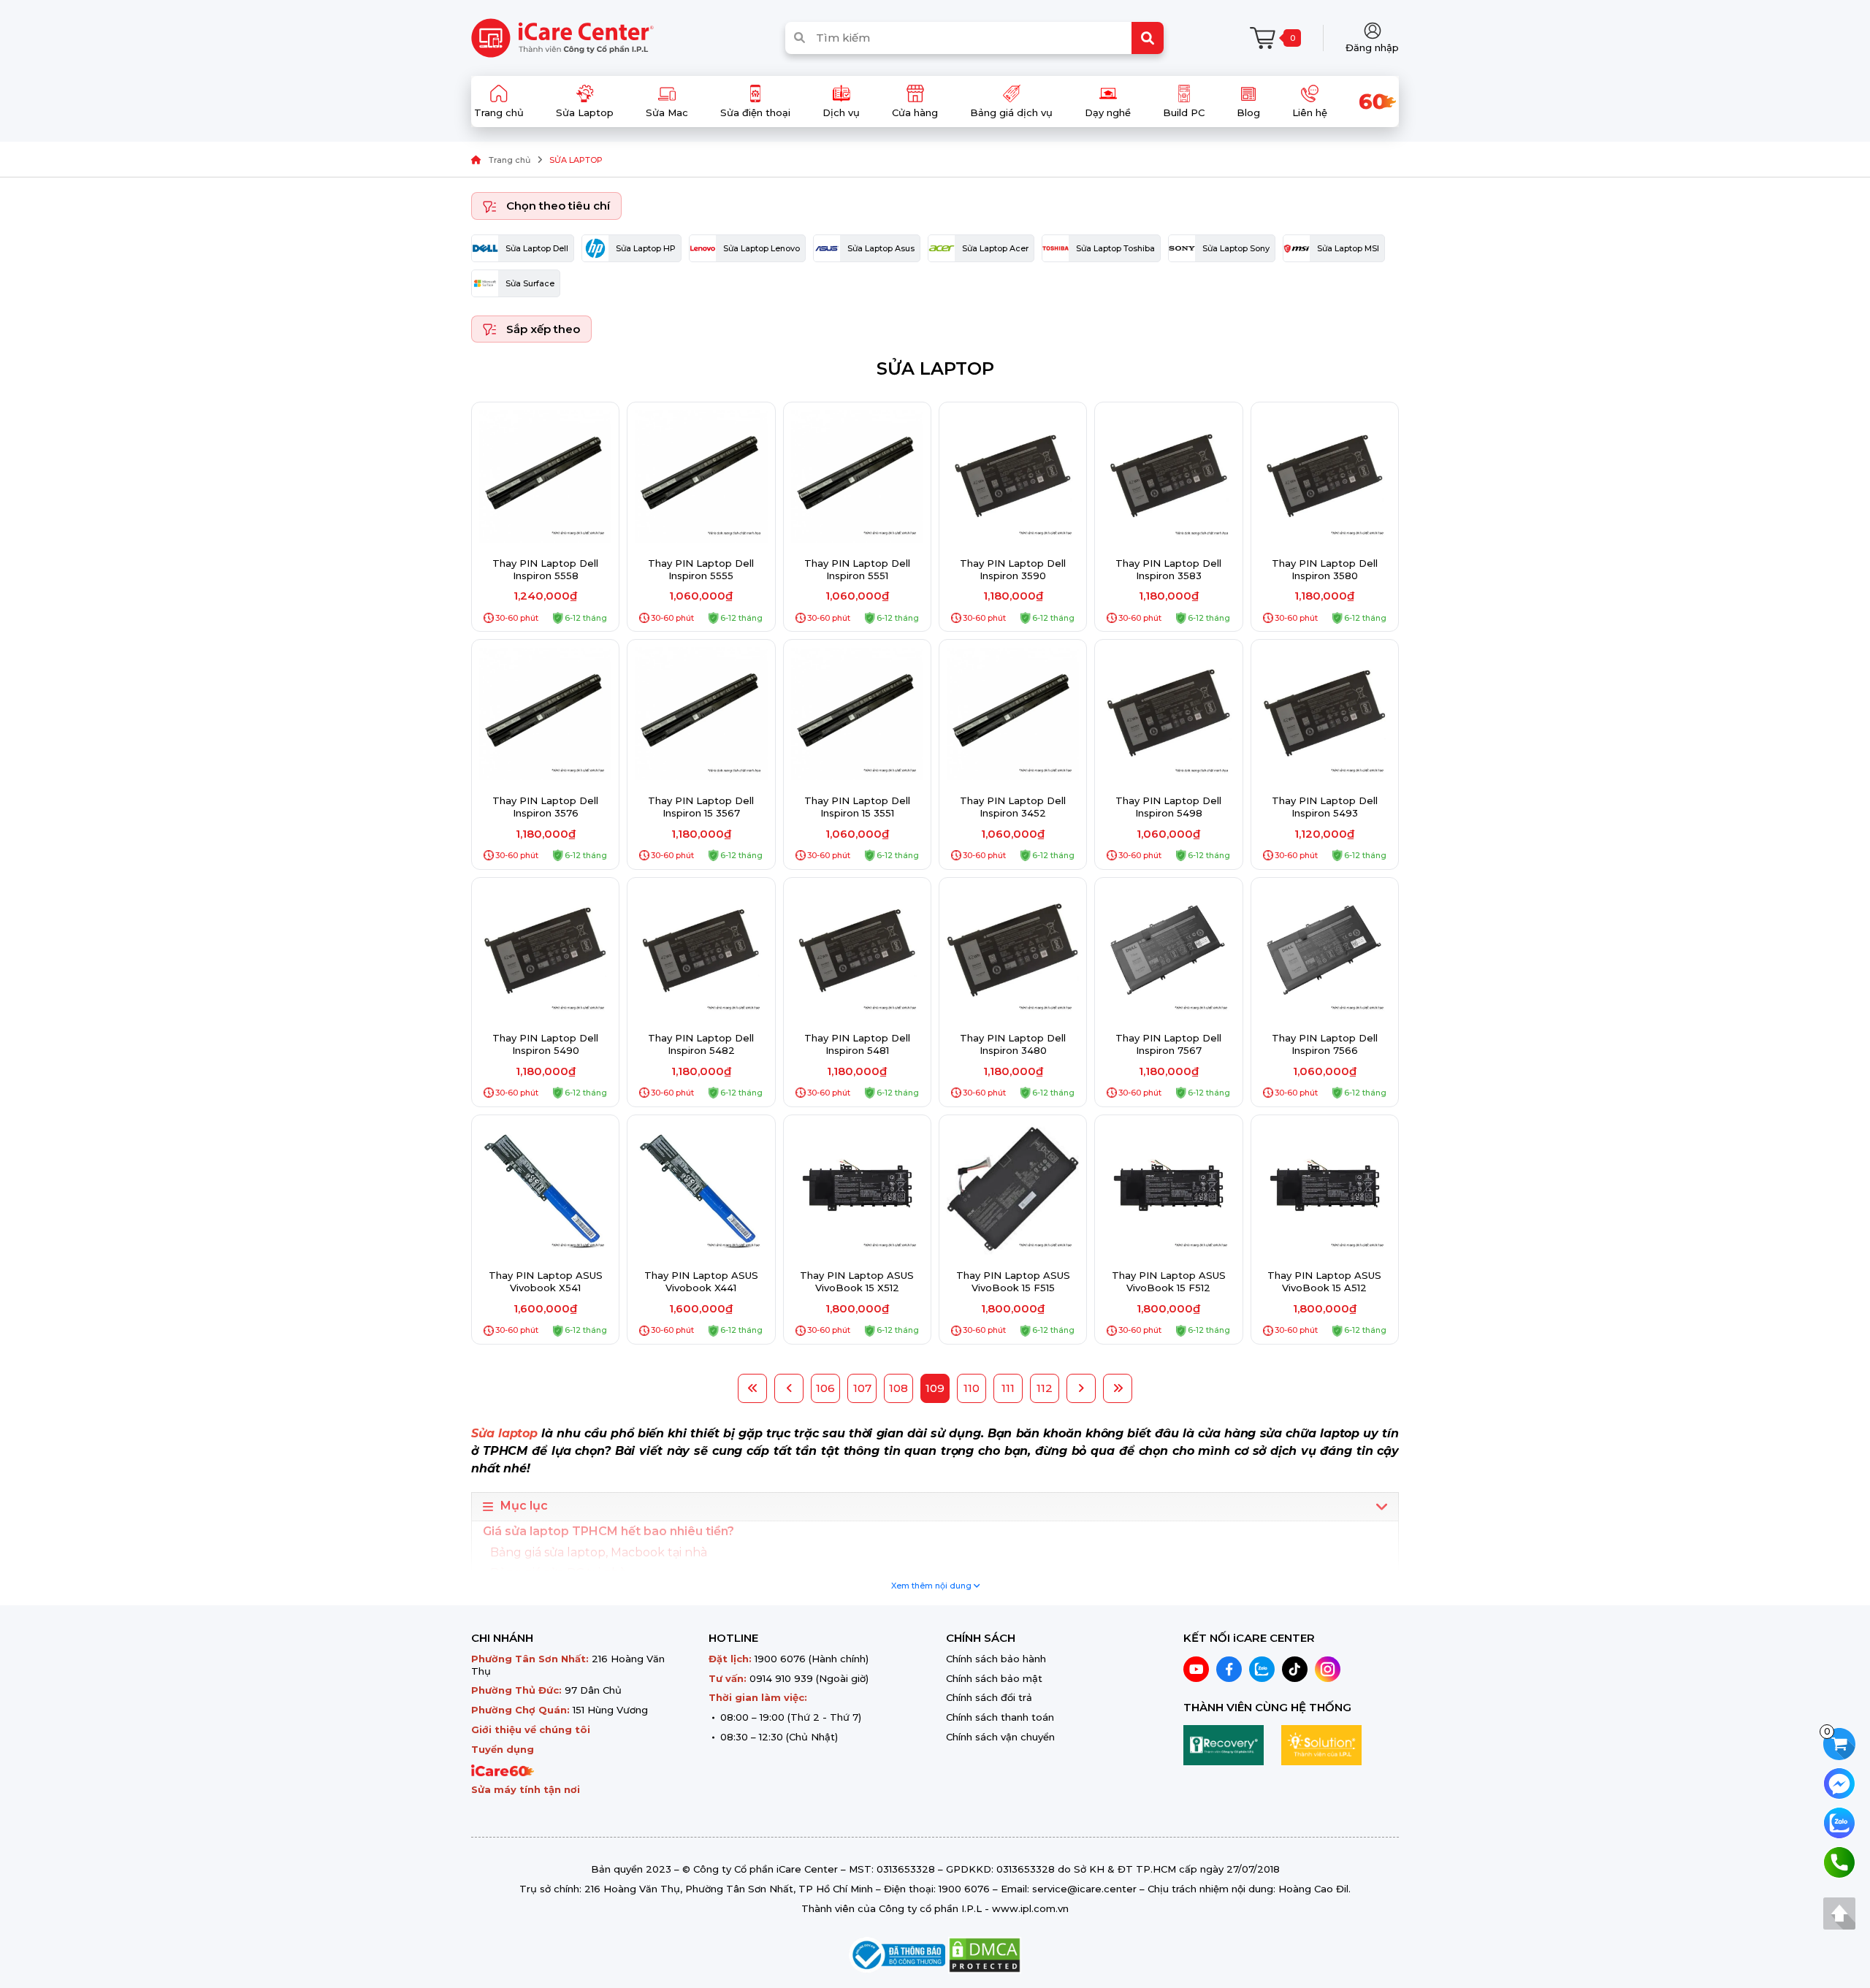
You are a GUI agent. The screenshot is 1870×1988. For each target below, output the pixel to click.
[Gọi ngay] (1839, 1861)
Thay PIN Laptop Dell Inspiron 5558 (545, 569)
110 (972, 1388)
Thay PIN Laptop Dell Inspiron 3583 (1168, 569)
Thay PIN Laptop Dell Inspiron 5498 (1168, 807)
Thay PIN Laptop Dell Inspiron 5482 (701, 1044)
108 (898, 1388)
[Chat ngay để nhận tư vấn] (1839, 1782)
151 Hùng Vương (610, 1710)
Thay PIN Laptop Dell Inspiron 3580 (1325, 569)
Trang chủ (510, 160)
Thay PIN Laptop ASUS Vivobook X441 (701, 1281)
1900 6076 (780, 1659)
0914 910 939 (781, 1678)
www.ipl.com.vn (1030, 1908)
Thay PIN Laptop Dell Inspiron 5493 (1325, 807)
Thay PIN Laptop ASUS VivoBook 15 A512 (1324, 1281)
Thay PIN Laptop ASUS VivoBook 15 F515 (1013, 1281)
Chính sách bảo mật (994, 1678)
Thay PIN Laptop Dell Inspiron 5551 (857, 569)
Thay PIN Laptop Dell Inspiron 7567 (1168, 1044)
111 (1008, 1388)
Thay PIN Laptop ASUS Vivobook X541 (546, 1281)
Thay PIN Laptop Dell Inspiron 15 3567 (701, 807)
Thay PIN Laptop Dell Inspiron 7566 (1325, 1044)
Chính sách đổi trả (989, 1697)
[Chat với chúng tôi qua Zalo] (1839, 1822)
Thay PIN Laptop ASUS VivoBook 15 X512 (857, 1281)
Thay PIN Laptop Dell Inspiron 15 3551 (857, 807)
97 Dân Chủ (593, 1690)
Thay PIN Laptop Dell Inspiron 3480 (1013, 1044)
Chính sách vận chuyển (1000, 1737)
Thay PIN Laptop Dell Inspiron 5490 (545, 1044)
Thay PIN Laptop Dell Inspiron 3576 (545, 807)
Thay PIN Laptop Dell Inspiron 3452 (1013, 807)
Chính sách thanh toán (1000, 1717)
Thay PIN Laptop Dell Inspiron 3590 (1013, 569)
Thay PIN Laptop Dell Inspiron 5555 (701, 569)
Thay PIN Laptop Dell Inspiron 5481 (857, 1044)
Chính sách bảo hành (996, 1659)
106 (825, 1388)
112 (1045, 1388)
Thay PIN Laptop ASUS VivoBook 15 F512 (1169, 1281)
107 (862, 1388)
